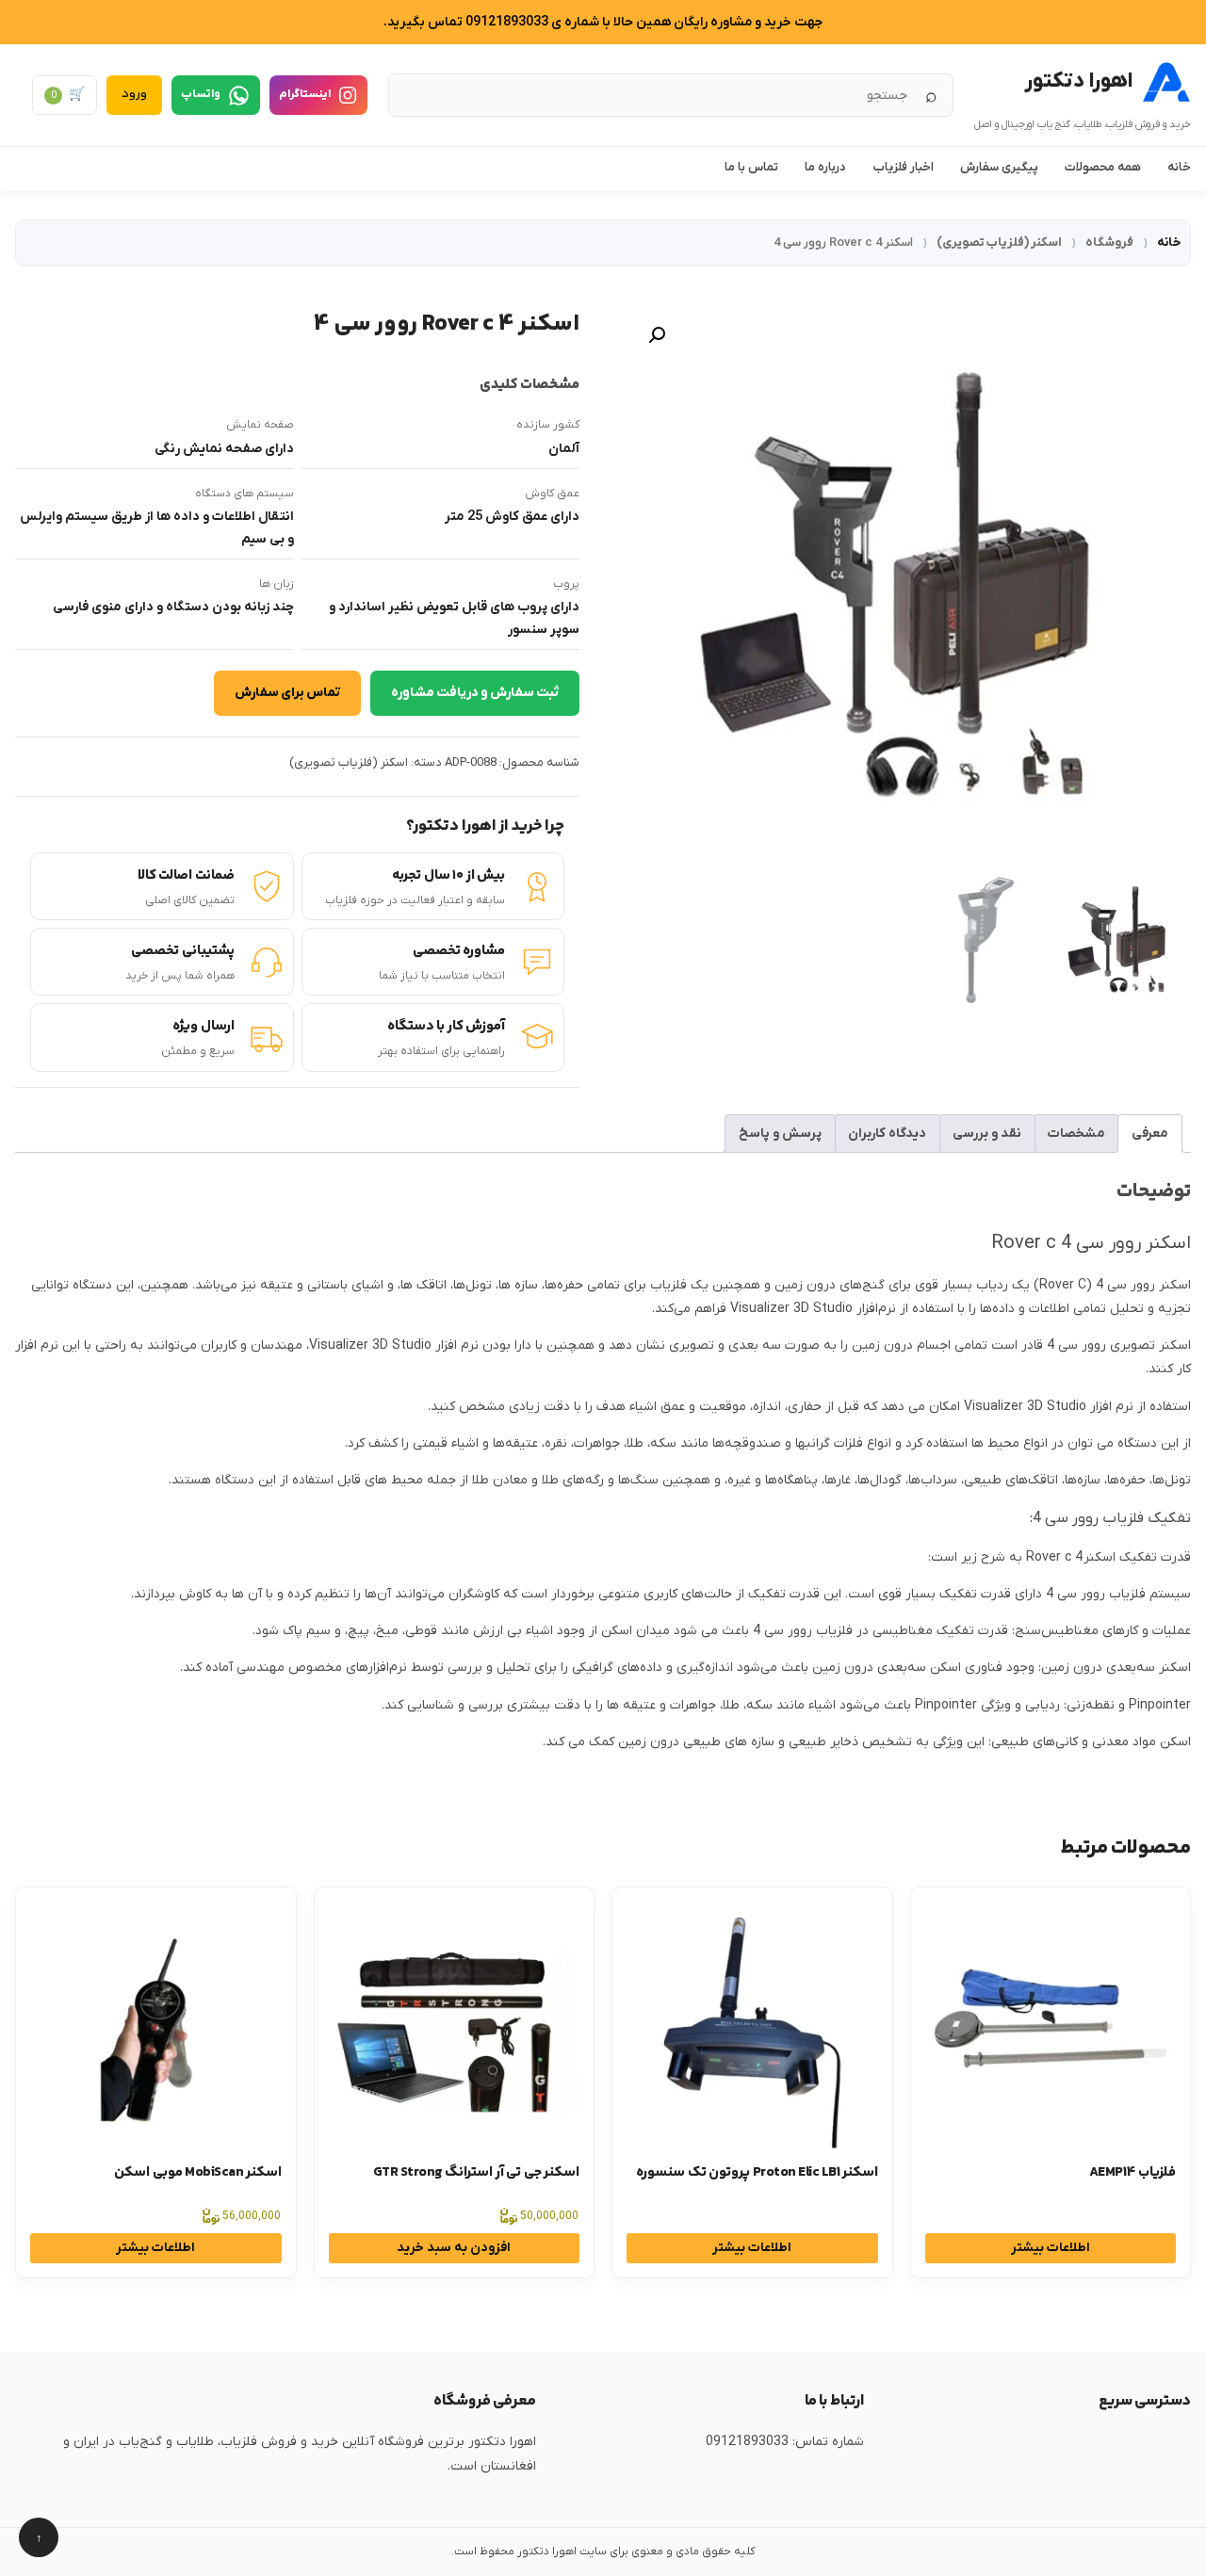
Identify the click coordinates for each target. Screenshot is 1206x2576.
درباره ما (825, 167)
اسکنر (1175, 1285)
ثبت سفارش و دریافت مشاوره (475, 693)
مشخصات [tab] (1076, 1134)
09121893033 (747, 2442)
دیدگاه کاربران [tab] (887, 1134)
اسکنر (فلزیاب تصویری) (999, 243)
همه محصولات (1103, 167)
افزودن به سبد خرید (454, 2248)
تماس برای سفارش (287, 693)
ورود (134, 94)
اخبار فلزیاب (903, 167)
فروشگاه (1109, 243)
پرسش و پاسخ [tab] (780, 1134)
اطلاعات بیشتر (1051, 2248)
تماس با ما (751, 167)
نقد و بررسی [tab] (987, 1134)
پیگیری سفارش (999, 167)
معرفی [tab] (1150, 1134)
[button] (657, 335)
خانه (1179, 167)
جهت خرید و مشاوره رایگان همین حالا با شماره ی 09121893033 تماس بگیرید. (603, 22)
